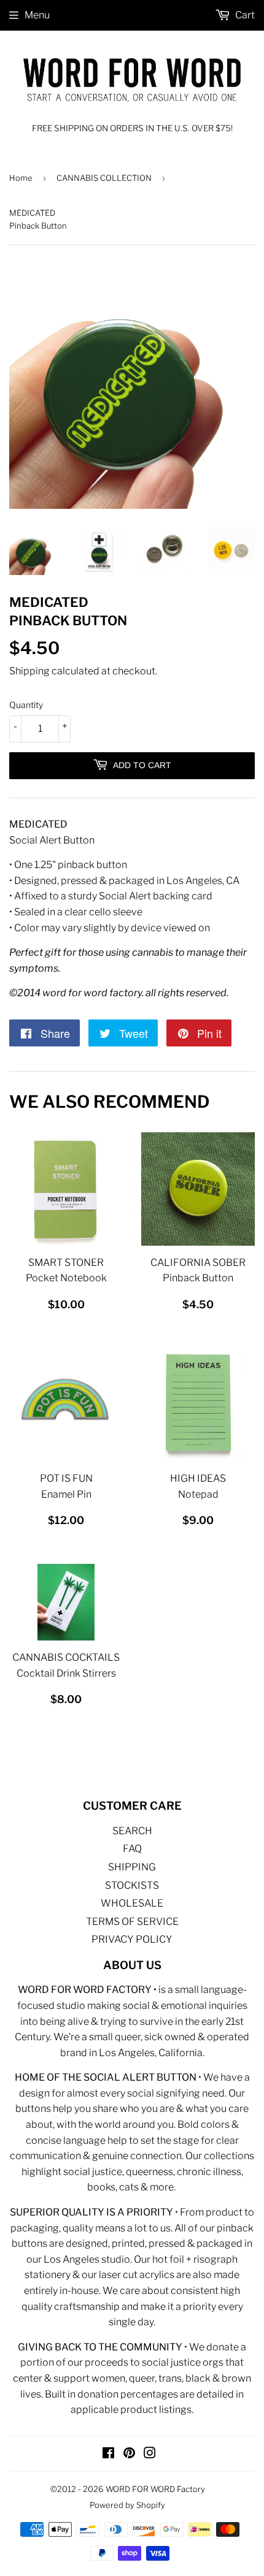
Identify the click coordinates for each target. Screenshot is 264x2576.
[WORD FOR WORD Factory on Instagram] (150, 2454)
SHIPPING (132, 1867)
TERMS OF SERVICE (132, 1922)
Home (21, 178)
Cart (244, 15)
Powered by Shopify (127, 2505)
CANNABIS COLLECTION (104, 178)
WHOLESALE (132, 1903)
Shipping (29, 671)
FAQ (132, 1849)
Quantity (26, 705)
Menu (37, 15)
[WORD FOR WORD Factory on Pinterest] (129, 2454)
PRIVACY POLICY (132, 1939)
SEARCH (132, 1831)
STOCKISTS (132, 1885)
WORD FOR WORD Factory (155, 2489)
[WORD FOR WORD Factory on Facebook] (108, 2454)
